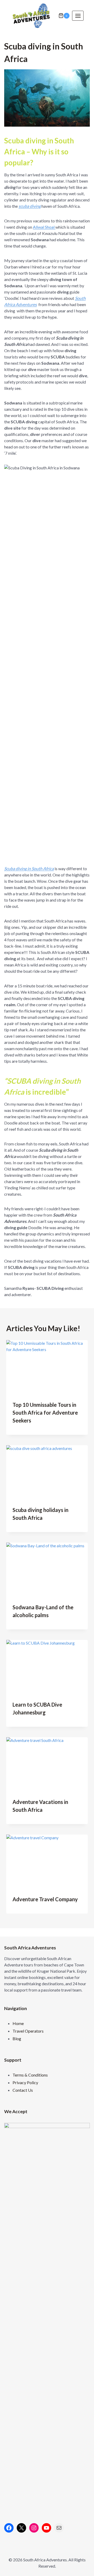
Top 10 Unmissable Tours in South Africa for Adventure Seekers (45, 1413)
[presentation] (47, 1367)
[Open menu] (78, 16)
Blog (17, 2038)
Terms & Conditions (30, 2075)
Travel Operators (28, 2031)
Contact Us (23, 2090)
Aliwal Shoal (44, 227)
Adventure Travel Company (45, 1899)
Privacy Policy (25, 2082)
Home (18, 2023)
